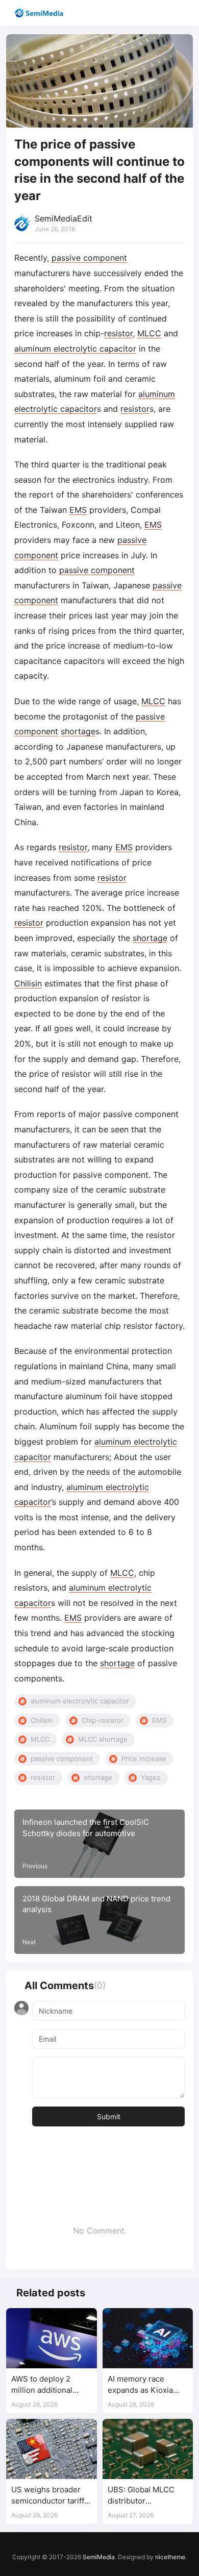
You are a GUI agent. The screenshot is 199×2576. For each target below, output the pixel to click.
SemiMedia (99, 2557)
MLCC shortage (103, 1739)
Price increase (144, 1758)
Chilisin (28, 983)
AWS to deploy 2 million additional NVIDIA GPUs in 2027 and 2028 (50, 2385)
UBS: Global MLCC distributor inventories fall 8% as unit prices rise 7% (146, 2496)
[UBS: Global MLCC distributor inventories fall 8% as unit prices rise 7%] (148, 2449)
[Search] (162, 13)
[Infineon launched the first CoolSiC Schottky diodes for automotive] (99, 1844)
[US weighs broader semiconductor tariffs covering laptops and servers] (52, 2449)
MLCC (149, 333)
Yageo (151, 1777)
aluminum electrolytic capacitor (75, 349)
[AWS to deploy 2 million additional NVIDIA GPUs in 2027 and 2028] (52, 2338)
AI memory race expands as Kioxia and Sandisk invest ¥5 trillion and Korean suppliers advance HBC (147, 2385)
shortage (78, 731)
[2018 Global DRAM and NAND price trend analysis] (99, 1920)
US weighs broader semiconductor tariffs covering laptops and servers (50, 2496)
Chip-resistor (103, 1720)
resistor (118, 333)
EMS (78, 510)
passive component (89, 258)
